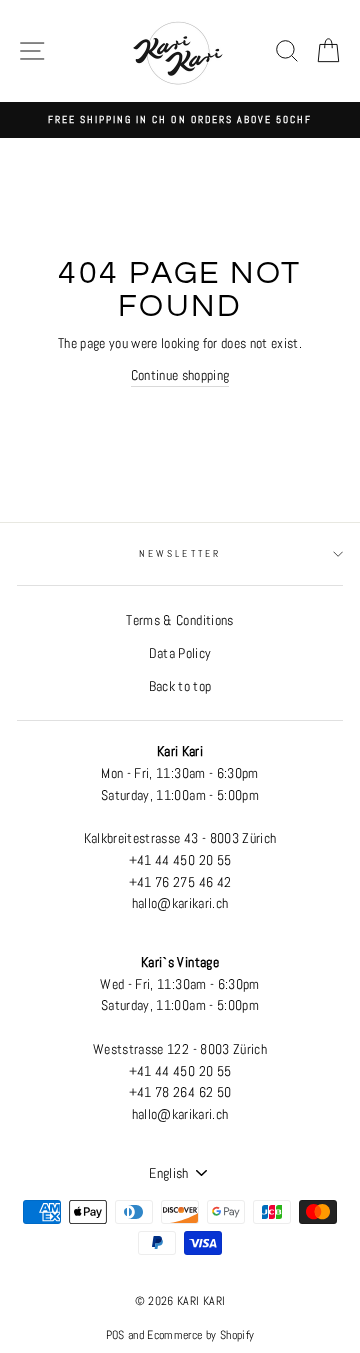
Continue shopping (180, 375)
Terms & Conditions (179, 620)
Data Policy (180, 653)
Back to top (180, 686)
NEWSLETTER (180, 553)
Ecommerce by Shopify (200, 1335)
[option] (180, 120)
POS (115, 1335)
